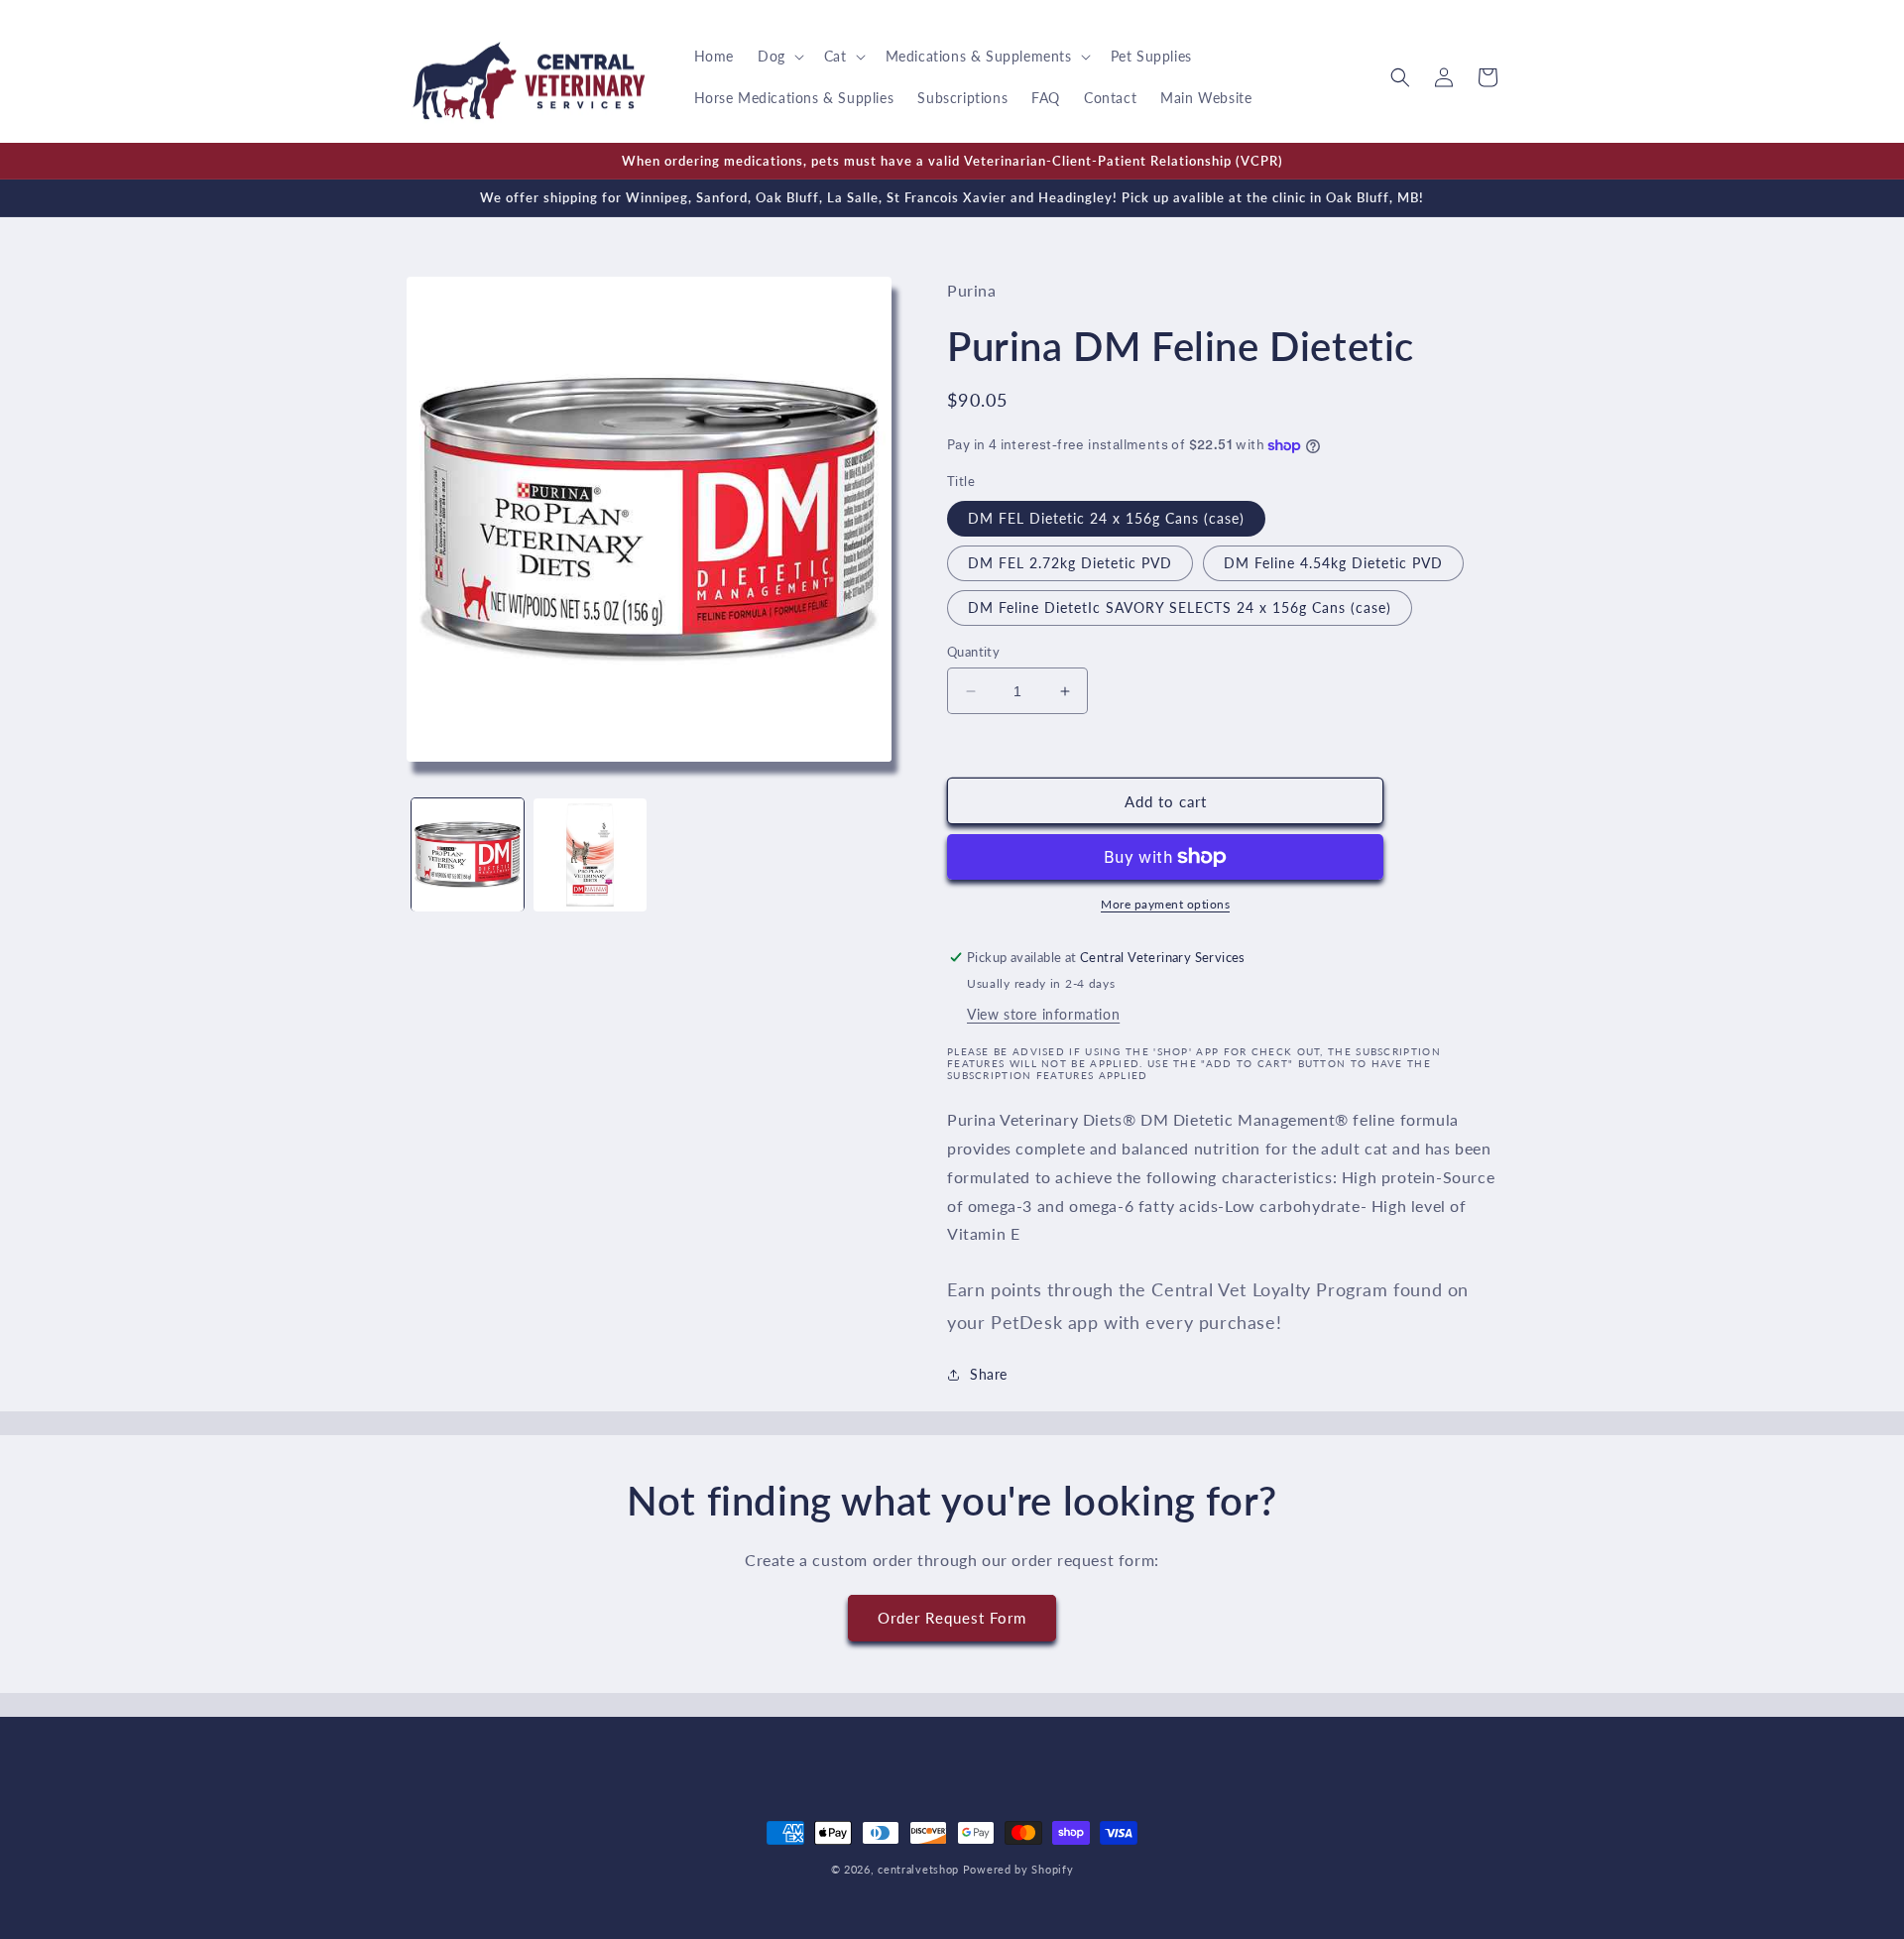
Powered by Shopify (1018, 1869)
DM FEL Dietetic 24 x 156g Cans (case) (1106, 518)
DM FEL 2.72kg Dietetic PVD (1070, 563)
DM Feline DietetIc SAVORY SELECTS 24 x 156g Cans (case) (1180, 607)
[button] (779, 57)
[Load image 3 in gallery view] (590, 854)
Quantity (973, 652)
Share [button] (989, 1374)
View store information (1043, 1014)
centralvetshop (918, 1869)
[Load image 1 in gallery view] (468, 854)
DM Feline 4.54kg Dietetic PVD (1333, 563)
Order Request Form (952, 1618)
